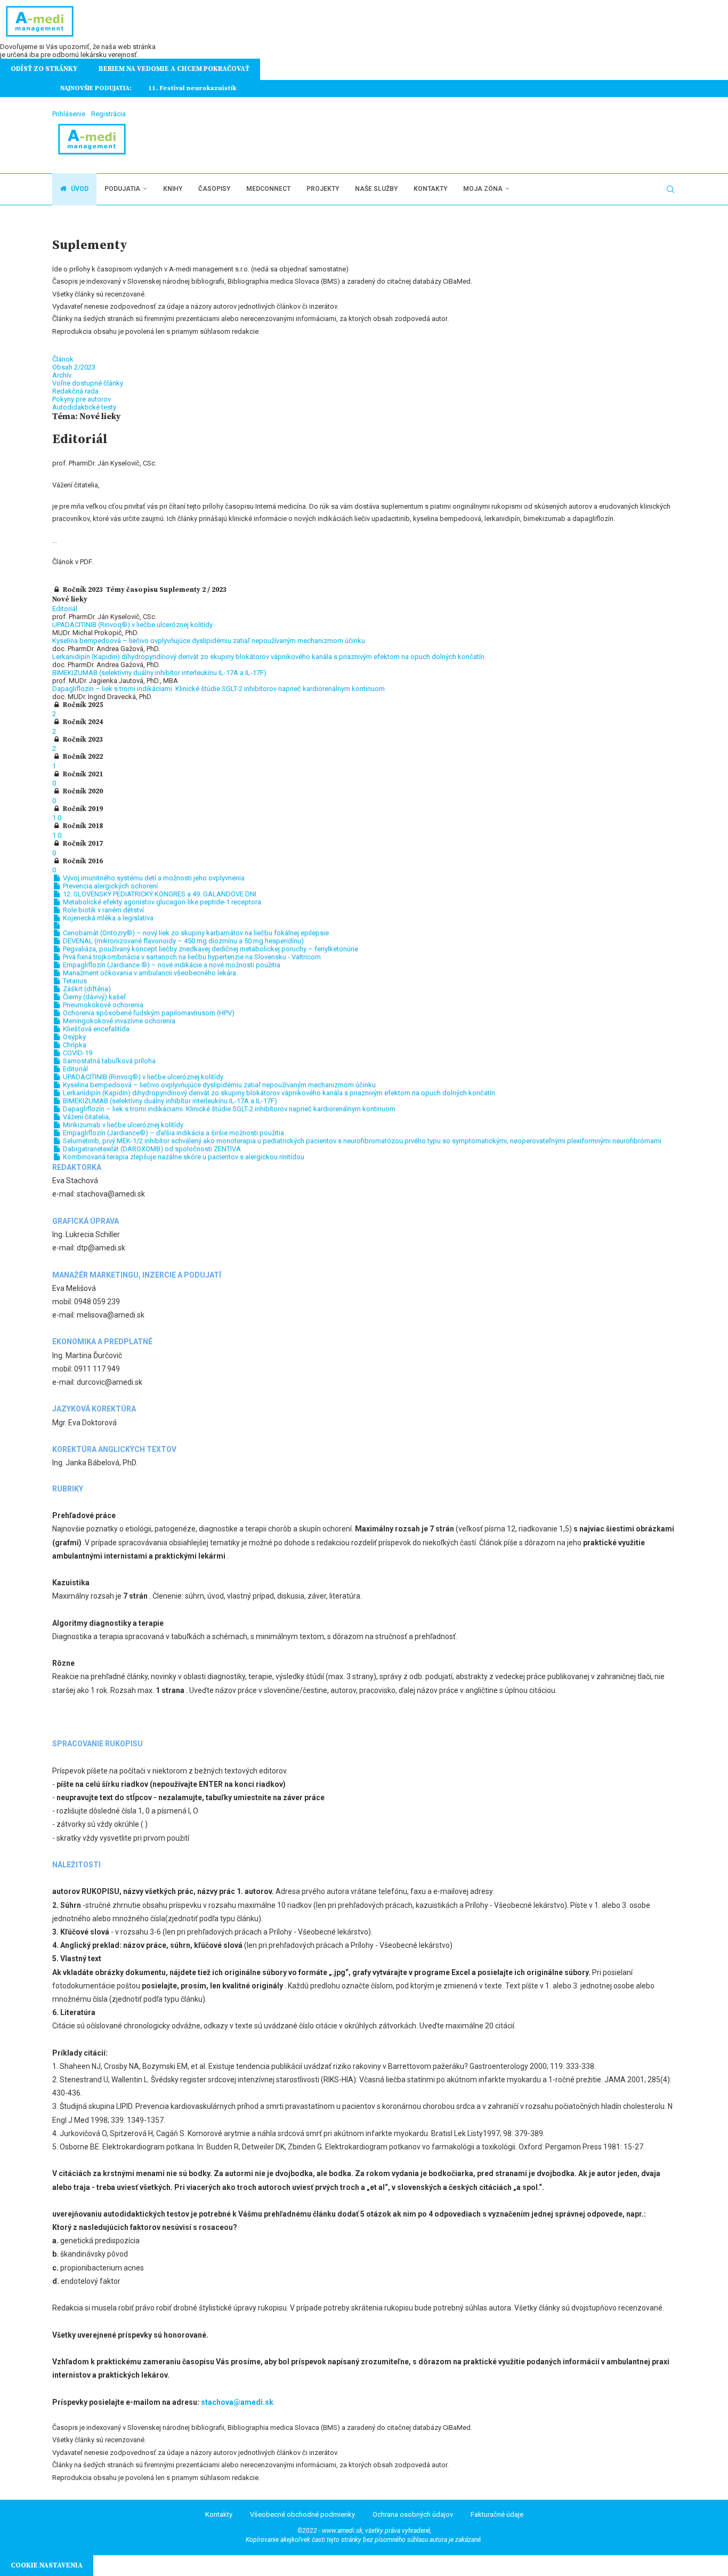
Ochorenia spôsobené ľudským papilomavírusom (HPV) (148, 1013)
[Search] (670, 189)
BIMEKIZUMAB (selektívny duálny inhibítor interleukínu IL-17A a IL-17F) (159, 673)
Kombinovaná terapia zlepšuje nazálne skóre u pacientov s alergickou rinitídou (183, 1157)
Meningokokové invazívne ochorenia (118, 1021)
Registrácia (108, 114)
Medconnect (268, 189)
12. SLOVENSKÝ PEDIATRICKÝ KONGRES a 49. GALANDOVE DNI (159, 894)
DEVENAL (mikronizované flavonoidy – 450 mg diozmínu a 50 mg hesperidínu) (183, 941)
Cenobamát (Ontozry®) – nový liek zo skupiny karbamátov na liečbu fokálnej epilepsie (195, 933)
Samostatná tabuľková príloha (108, 1061)
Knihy (173, 189)
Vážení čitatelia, (86, 1117)
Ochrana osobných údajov (413, 2514)
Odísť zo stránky (44, 69)
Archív (62, 375)
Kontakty (430, 189)
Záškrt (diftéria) (86, 989)
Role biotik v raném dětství (103, 910)
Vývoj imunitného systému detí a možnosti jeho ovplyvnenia (153, 878)
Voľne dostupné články (88, 383)
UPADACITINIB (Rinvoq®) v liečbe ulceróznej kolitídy (132, 625)
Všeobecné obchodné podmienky (302, 2514)
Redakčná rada (75, 391)
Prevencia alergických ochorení (110, 886)
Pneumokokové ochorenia (102, 1005)
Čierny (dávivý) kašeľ (94, 997)
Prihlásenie (69, 114)
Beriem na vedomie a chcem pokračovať (174, 69)
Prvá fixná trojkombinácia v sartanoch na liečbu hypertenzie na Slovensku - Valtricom (191, 957)
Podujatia (122, 189)
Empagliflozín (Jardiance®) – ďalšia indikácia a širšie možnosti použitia (173, 1133)
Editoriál (65, 609)
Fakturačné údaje (497, 2514)
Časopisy (214, 189)
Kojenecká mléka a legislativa (107, 918)
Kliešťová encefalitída (95, 1029)
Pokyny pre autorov (82, 399)
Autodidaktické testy (84, 407)
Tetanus (74, 981)
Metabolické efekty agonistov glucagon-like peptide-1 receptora (161, 902)
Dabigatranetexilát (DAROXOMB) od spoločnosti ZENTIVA (151, 1149)
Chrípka (74, 1045)
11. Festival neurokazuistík (184, 88)
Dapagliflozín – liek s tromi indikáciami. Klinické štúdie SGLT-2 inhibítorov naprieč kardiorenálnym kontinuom (219, 689)
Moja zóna (483, 189)
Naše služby (376, 189)
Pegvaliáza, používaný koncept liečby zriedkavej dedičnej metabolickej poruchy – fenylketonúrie (210, 949)
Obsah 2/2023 (74, 367)
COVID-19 (77, 1053)
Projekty (323, 189)
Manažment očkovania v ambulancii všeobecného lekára (149, 973)
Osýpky (74, 1037)
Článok (63, 359)
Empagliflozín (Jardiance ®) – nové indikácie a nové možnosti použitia (171, 965)
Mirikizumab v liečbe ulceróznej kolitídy (122, 1125)
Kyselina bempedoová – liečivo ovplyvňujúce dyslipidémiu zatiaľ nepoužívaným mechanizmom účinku (209, 641)
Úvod (79, 189)
